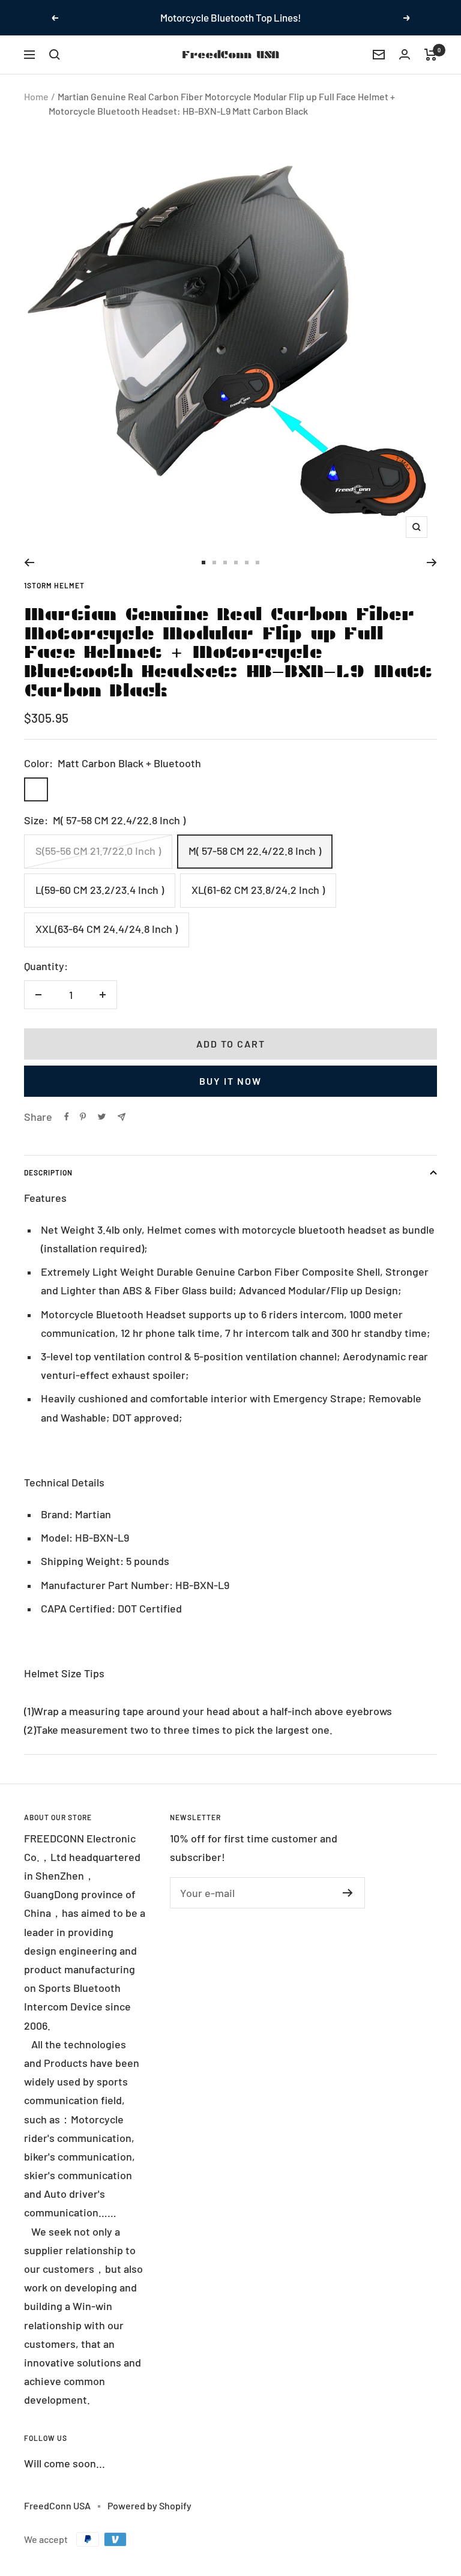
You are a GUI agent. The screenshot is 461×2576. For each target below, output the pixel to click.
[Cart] (431, 55)
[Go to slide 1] (203, 563)
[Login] (405, 54)
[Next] (432, 563)
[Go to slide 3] (225, 563)
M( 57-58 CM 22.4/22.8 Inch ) (255, 851)
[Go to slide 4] (236, 563)
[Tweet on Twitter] (102, 1117)
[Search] (55, 55)
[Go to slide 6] (258, 563)
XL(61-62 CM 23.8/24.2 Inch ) (258, 890)
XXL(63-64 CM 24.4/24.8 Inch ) (107, 929)
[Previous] (29, 563)
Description (48, 1172)
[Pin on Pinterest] (83, 1117)
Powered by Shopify (149, 2505)
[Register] (348, 1893)
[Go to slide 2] (214, 563)
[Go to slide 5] (247, 563)
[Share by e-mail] (122, 1117)
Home (36, 96)
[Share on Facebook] (67, 1117)
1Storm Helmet (54, 585)
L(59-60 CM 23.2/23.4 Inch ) (100, 890)
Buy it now (230, 1081)
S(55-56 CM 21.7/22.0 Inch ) (98, 851)
